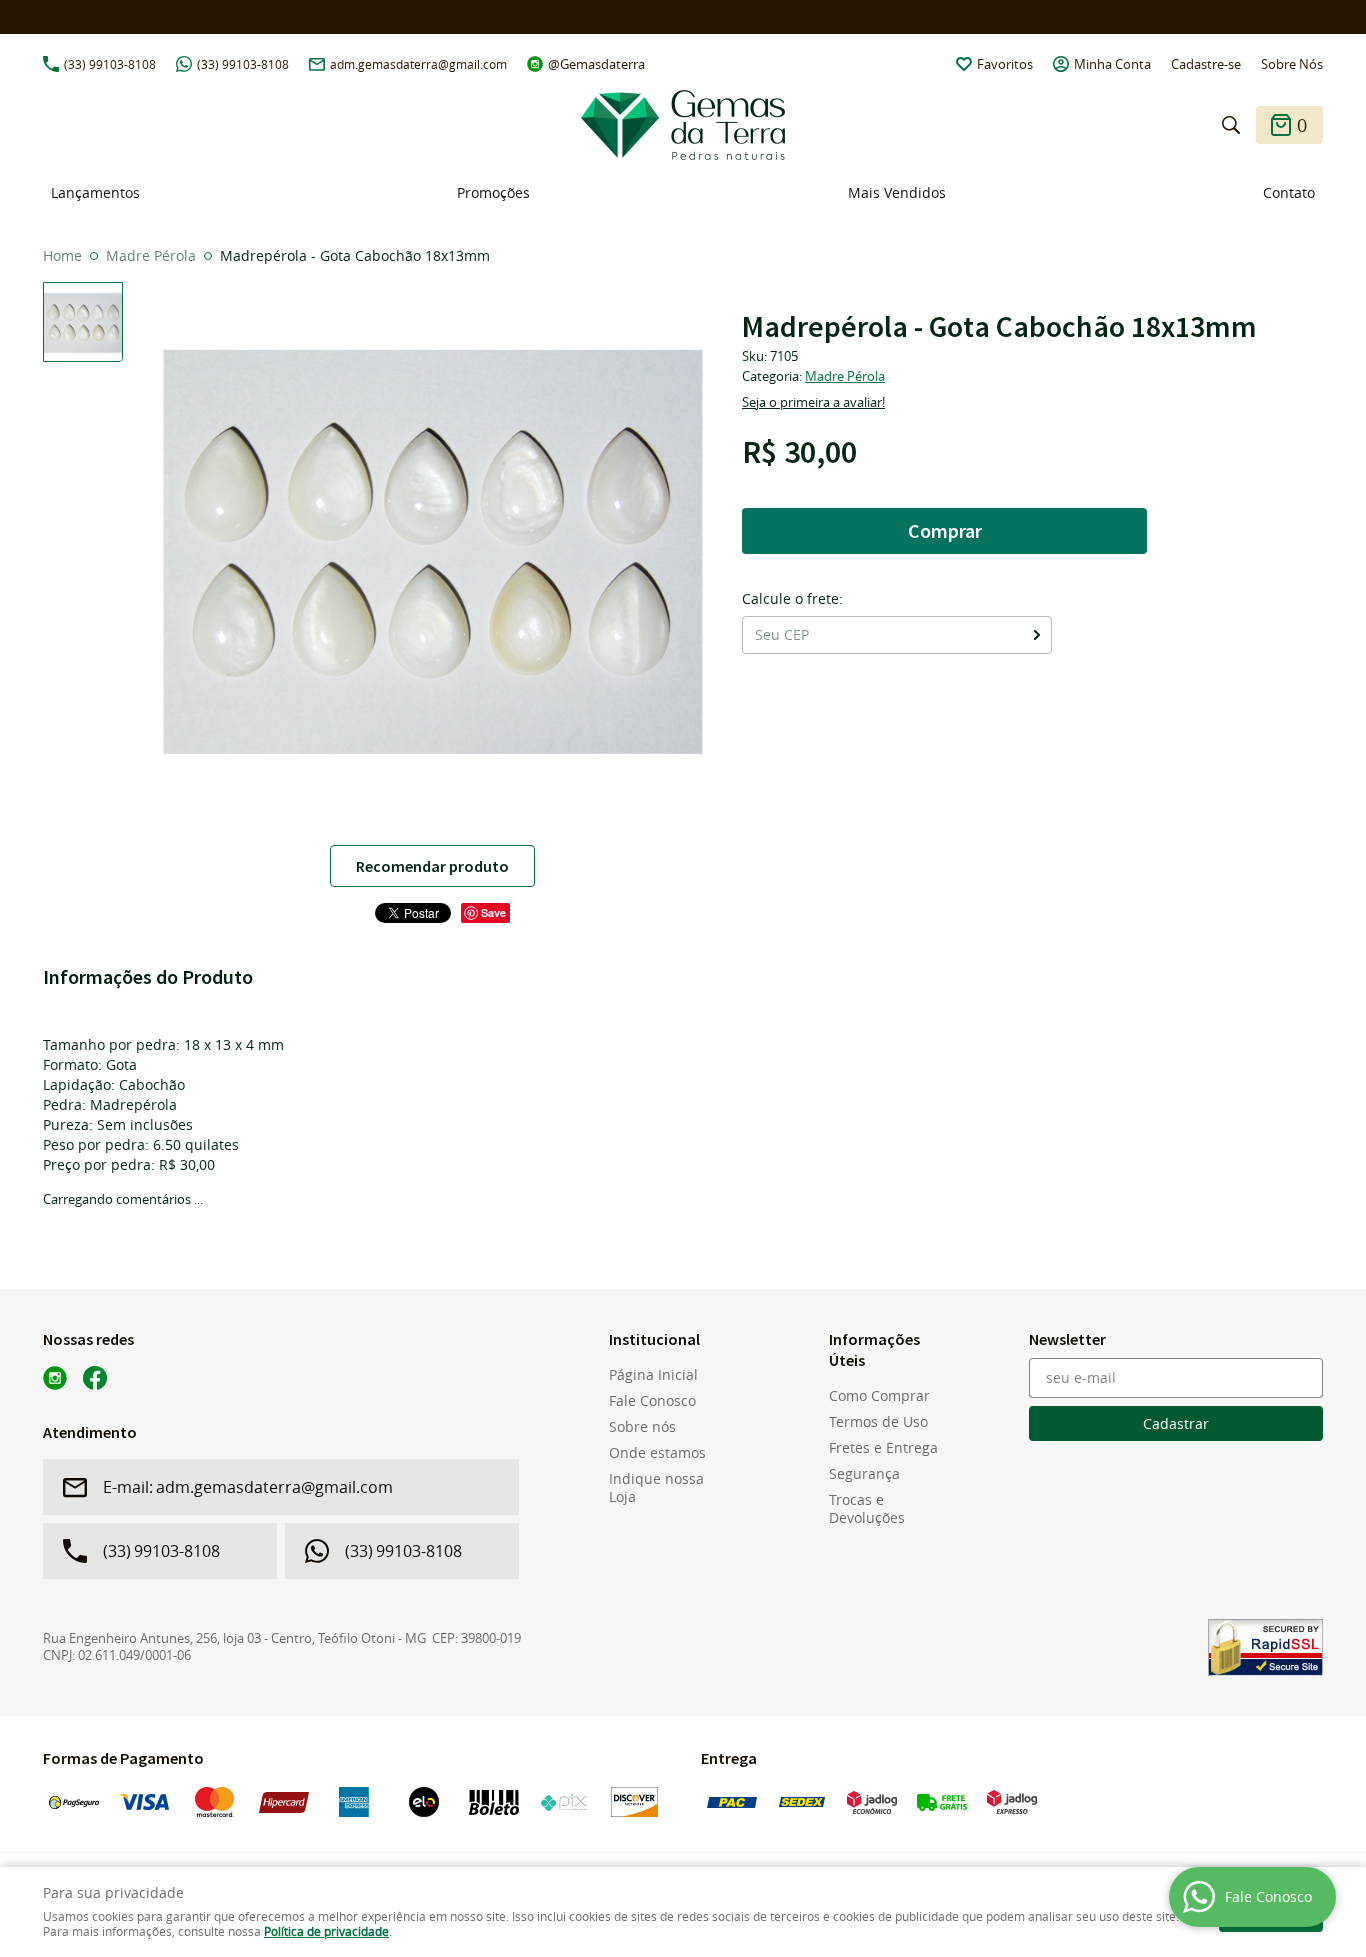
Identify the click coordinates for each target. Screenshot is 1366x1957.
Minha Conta (1112, 64)
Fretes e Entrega (883, 1448)
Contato (1289, 192)
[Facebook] (95, 1378)
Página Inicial (653, 1375)
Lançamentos (95, 192)
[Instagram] (55, 1378)
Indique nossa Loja (656, 1488)
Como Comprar (879, 1396)
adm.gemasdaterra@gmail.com (418, 64)
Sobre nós (642, 1427)
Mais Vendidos (897, 192)
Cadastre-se (1206, 64)
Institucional (654, 1339)
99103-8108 (110, 64)
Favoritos (1005, 64)
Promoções (493, 192)
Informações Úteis (874, 1349)
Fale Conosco (652, 1401)
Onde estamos (657, 1453)
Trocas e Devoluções (867, 1509)
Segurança (864, 1474)
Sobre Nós (1292, 64)
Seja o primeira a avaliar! (813, 402)
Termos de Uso (878, 1422)
